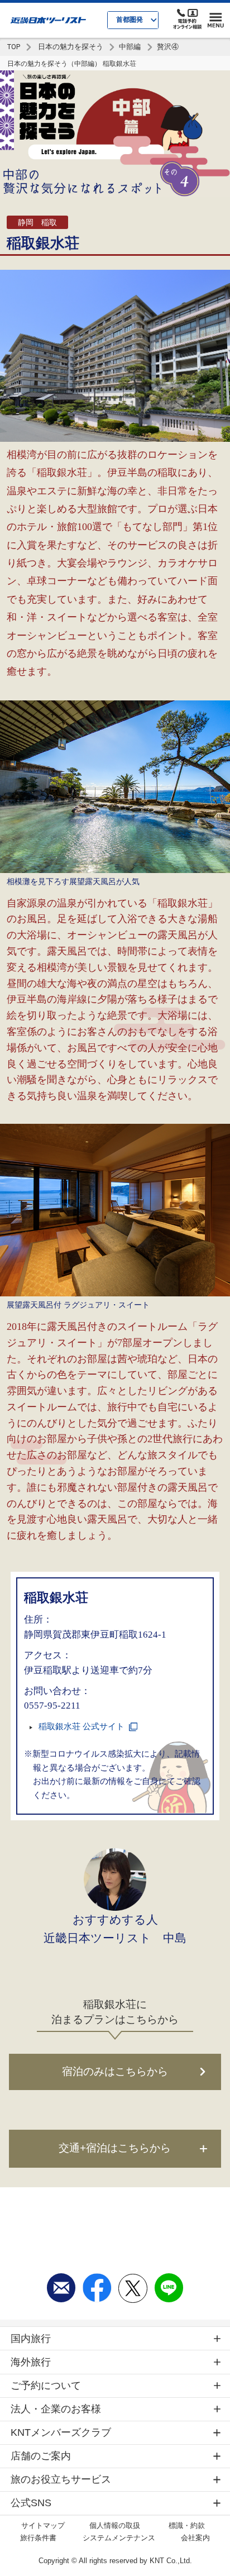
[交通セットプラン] (115, 2148)
